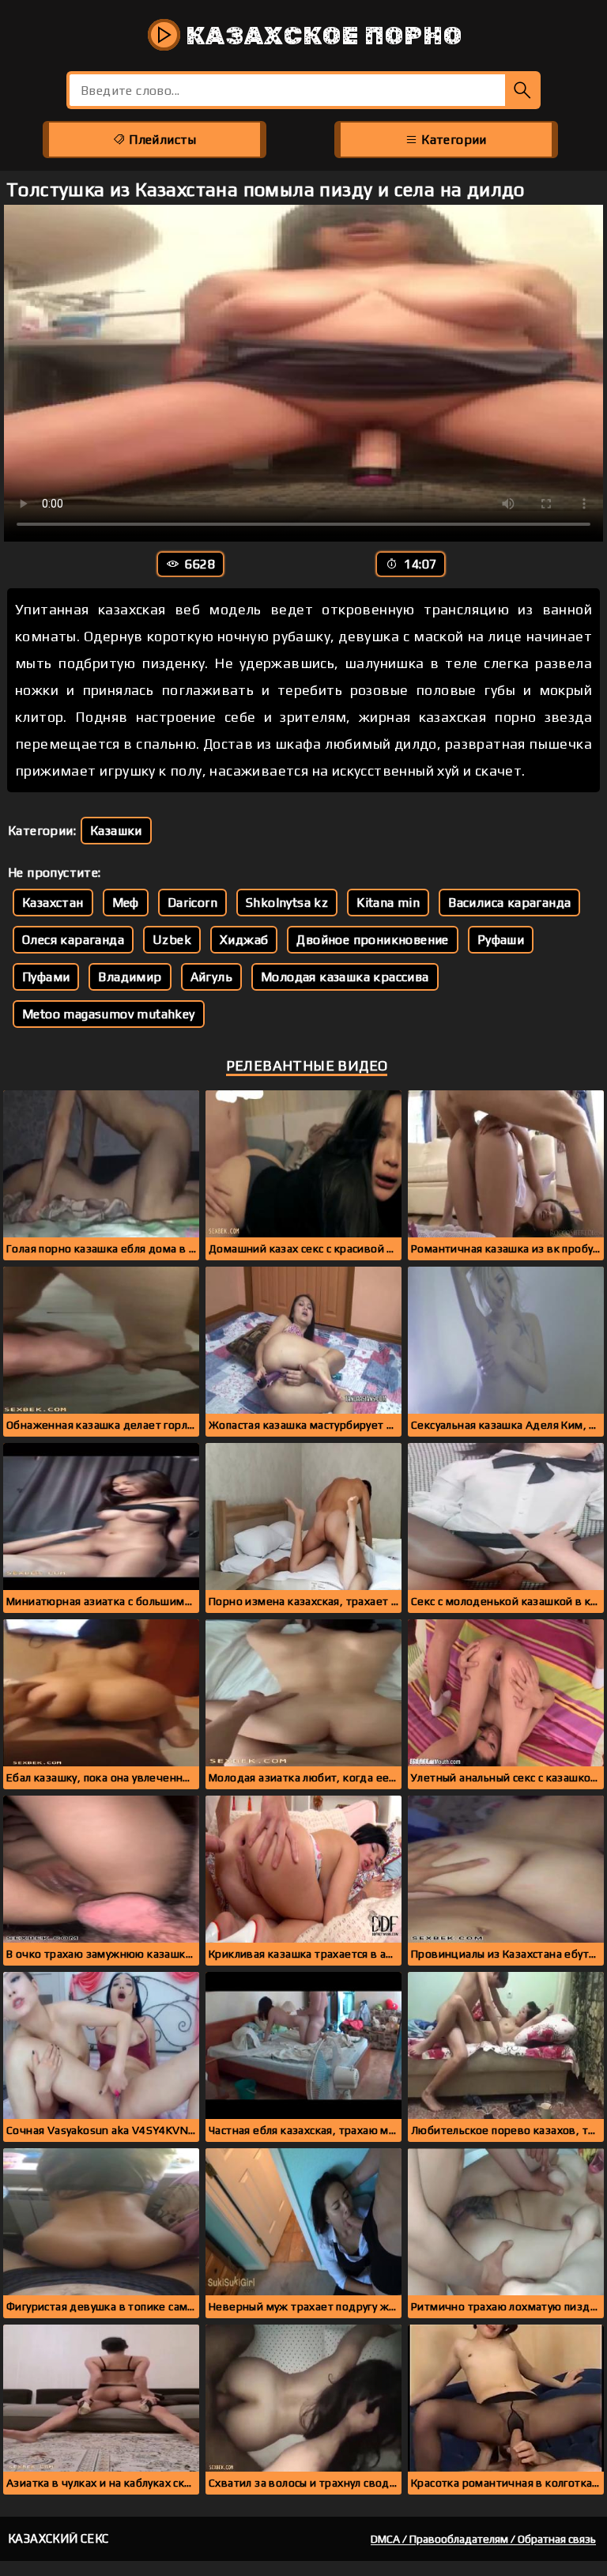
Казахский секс (58, 2538)
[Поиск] (523, 90)
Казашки (116, 831)
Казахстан (53, 903)
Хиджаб (244, 940)
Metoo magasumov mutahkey (109, 1014)
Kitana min (388, 903)
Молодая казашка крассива (345, 977)
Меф (126, 903)
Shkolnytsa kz (287, 903)
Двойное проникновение (372, 940)
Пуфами (46, 977)
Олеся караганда (73, 940)
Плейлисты (161, 140)
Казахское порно (321, 36)
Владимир (130, 977)
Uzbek (172, 940)
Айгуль (211, 977)
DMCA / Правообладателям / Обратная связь (483, 2539)
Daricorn (192, 903)
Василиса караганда (509, 903)
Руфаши (501, 940)
